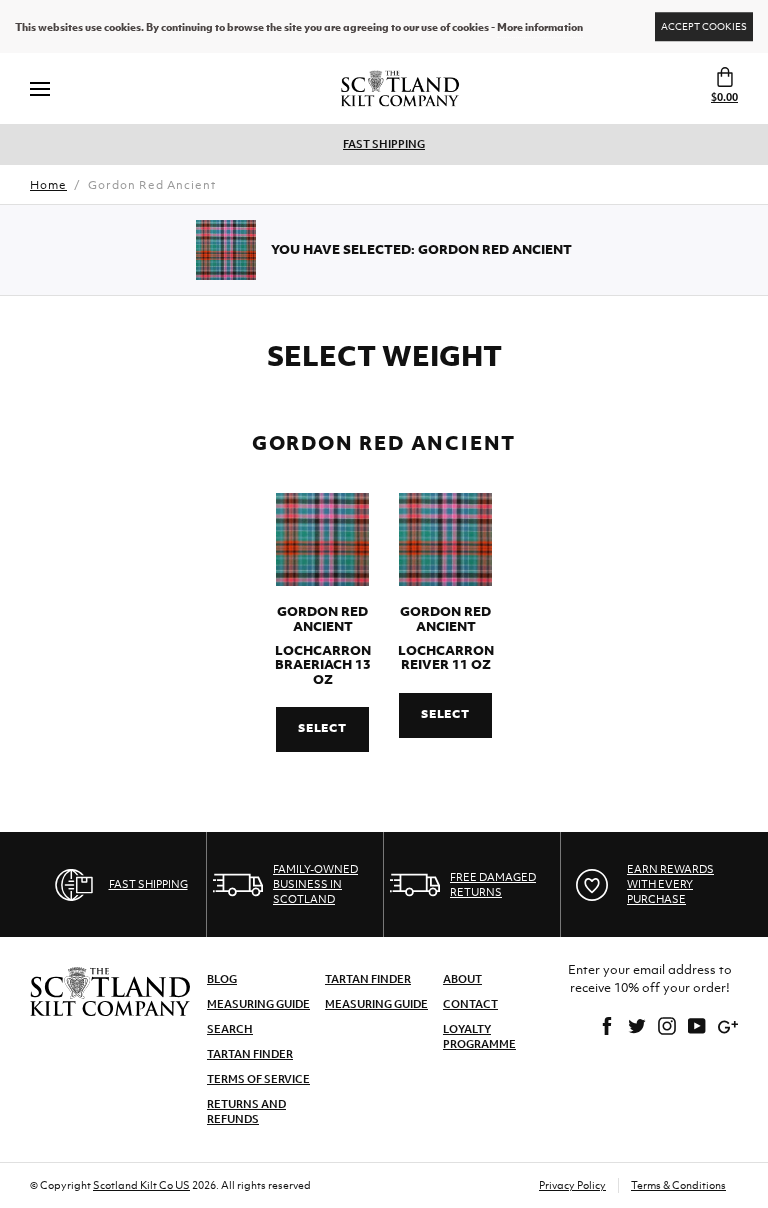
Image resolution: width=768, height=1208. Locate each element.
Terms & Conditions (678, 1185)
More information (540, 27)
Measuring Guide (258, 1004)
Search (230, 1029)
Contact (470, 1004)
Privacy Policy (572, 1185)
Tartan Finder (250, 1054)
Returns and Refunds (246, 1111)
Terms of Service (258, 1079)
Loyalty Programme (479, 1036)
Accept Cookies (704, 26)
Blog (222, 979)
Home (48, 185)
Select (322, 728)
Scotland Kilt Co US (141, 1185)
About (462, 979)
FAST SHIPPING (384, 144)
